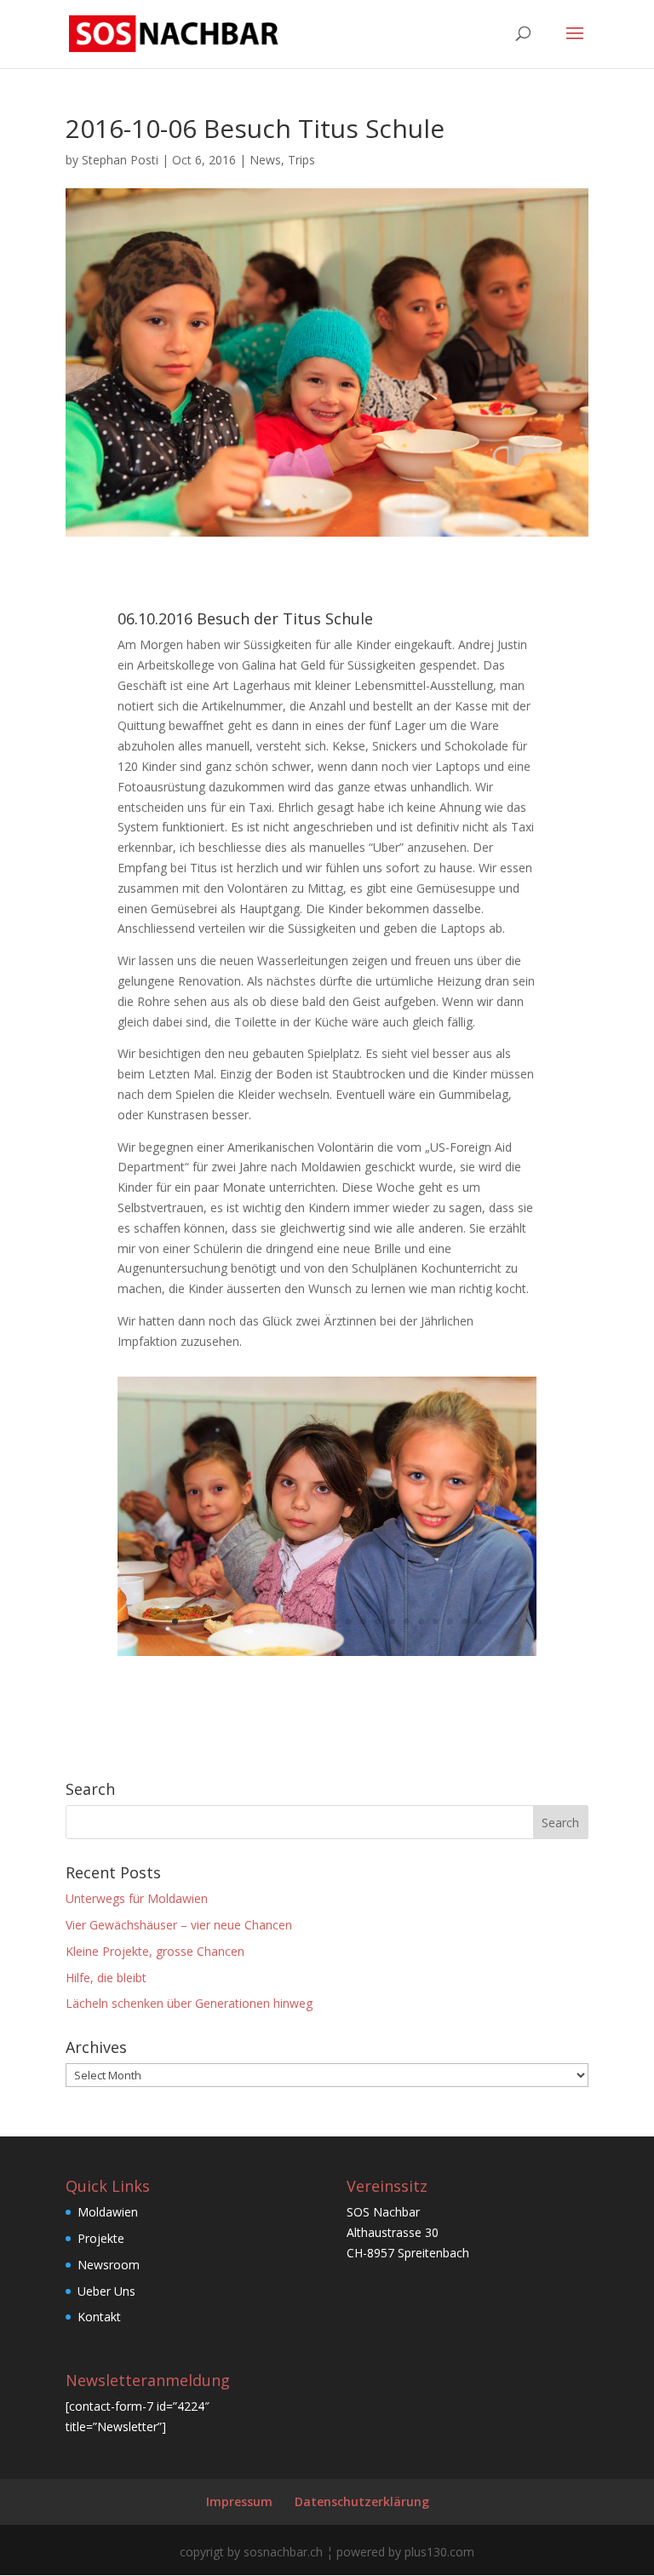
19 (436, 1621)
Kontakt (99, 2317)
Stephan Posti (120, 160)
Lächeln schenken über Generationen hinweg (189, 2003)
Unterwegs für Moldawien (137, 1898)
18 (421, 1621)
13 (349, 1621)
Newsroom (109, 2265)
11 (320, 1621)
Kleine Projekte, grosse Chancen (155, 1951)
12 (334, 1621)
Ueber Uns (106, 2291)
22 (479, 1621)
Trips (301, 160)
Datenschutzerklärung (362, 2501)
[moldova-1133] (327, 1656)
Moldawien (108, 2212)
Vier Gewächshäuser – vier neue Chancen (179, 1925)
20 (450, 1621)
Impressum (239, 2501)
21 (465, 1621)
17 (407, 1621)
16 (392, 1621)
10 (305, 1621)
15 (378, 1621)
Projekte (101, 2238)
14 (363, 1621)
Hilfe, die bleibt (106, 1978)
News (265, 160)
